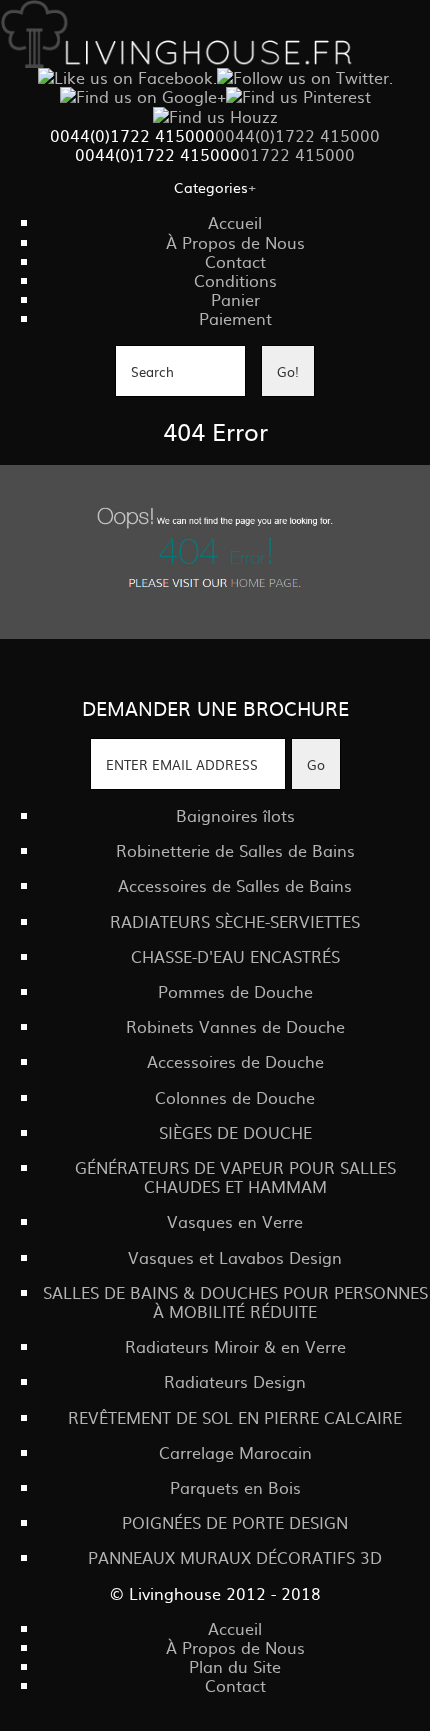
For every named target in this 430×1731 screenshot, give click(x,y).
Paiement (235, 318)
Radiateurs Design (235, 1381)
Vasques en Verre (235, 1221)
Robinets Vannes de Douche (235, 1026)
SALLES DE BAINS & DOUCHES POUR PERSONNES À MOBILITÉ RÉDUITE (235, 1301)
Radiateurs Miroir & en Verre (235, 1346)
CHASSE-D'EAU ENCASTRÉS (235, 956)
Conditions (235, 280)
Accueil (235, 222)
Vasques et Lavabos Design (235, 1257)
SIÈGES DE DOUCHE (235, 1132)
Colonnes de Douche (235, 1097)
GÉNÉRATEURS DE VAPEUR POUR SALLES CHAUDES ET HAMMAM (235, 1176)
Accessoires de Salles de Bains (235, 885)
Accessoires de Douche (235, 1061)
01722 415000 (297, 154)
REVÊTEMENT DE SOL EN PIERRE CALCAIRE (235, 1417)
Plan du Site (235, 1666)
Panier (235, 299)
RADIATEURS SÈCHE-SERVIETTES (235, 921)
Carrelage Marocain (235, 1452)
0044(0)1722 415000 (297, 135)
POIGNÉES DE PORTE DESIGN (235, 1522)
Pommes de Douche (235, 991)
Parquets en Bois (235, 1487)
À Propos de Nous (235, 242)
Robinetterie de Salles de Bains (235, 850)
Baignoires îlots (235, 815)
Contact (235, 261)
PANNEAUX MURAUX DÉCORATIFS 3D (235, 1557)
